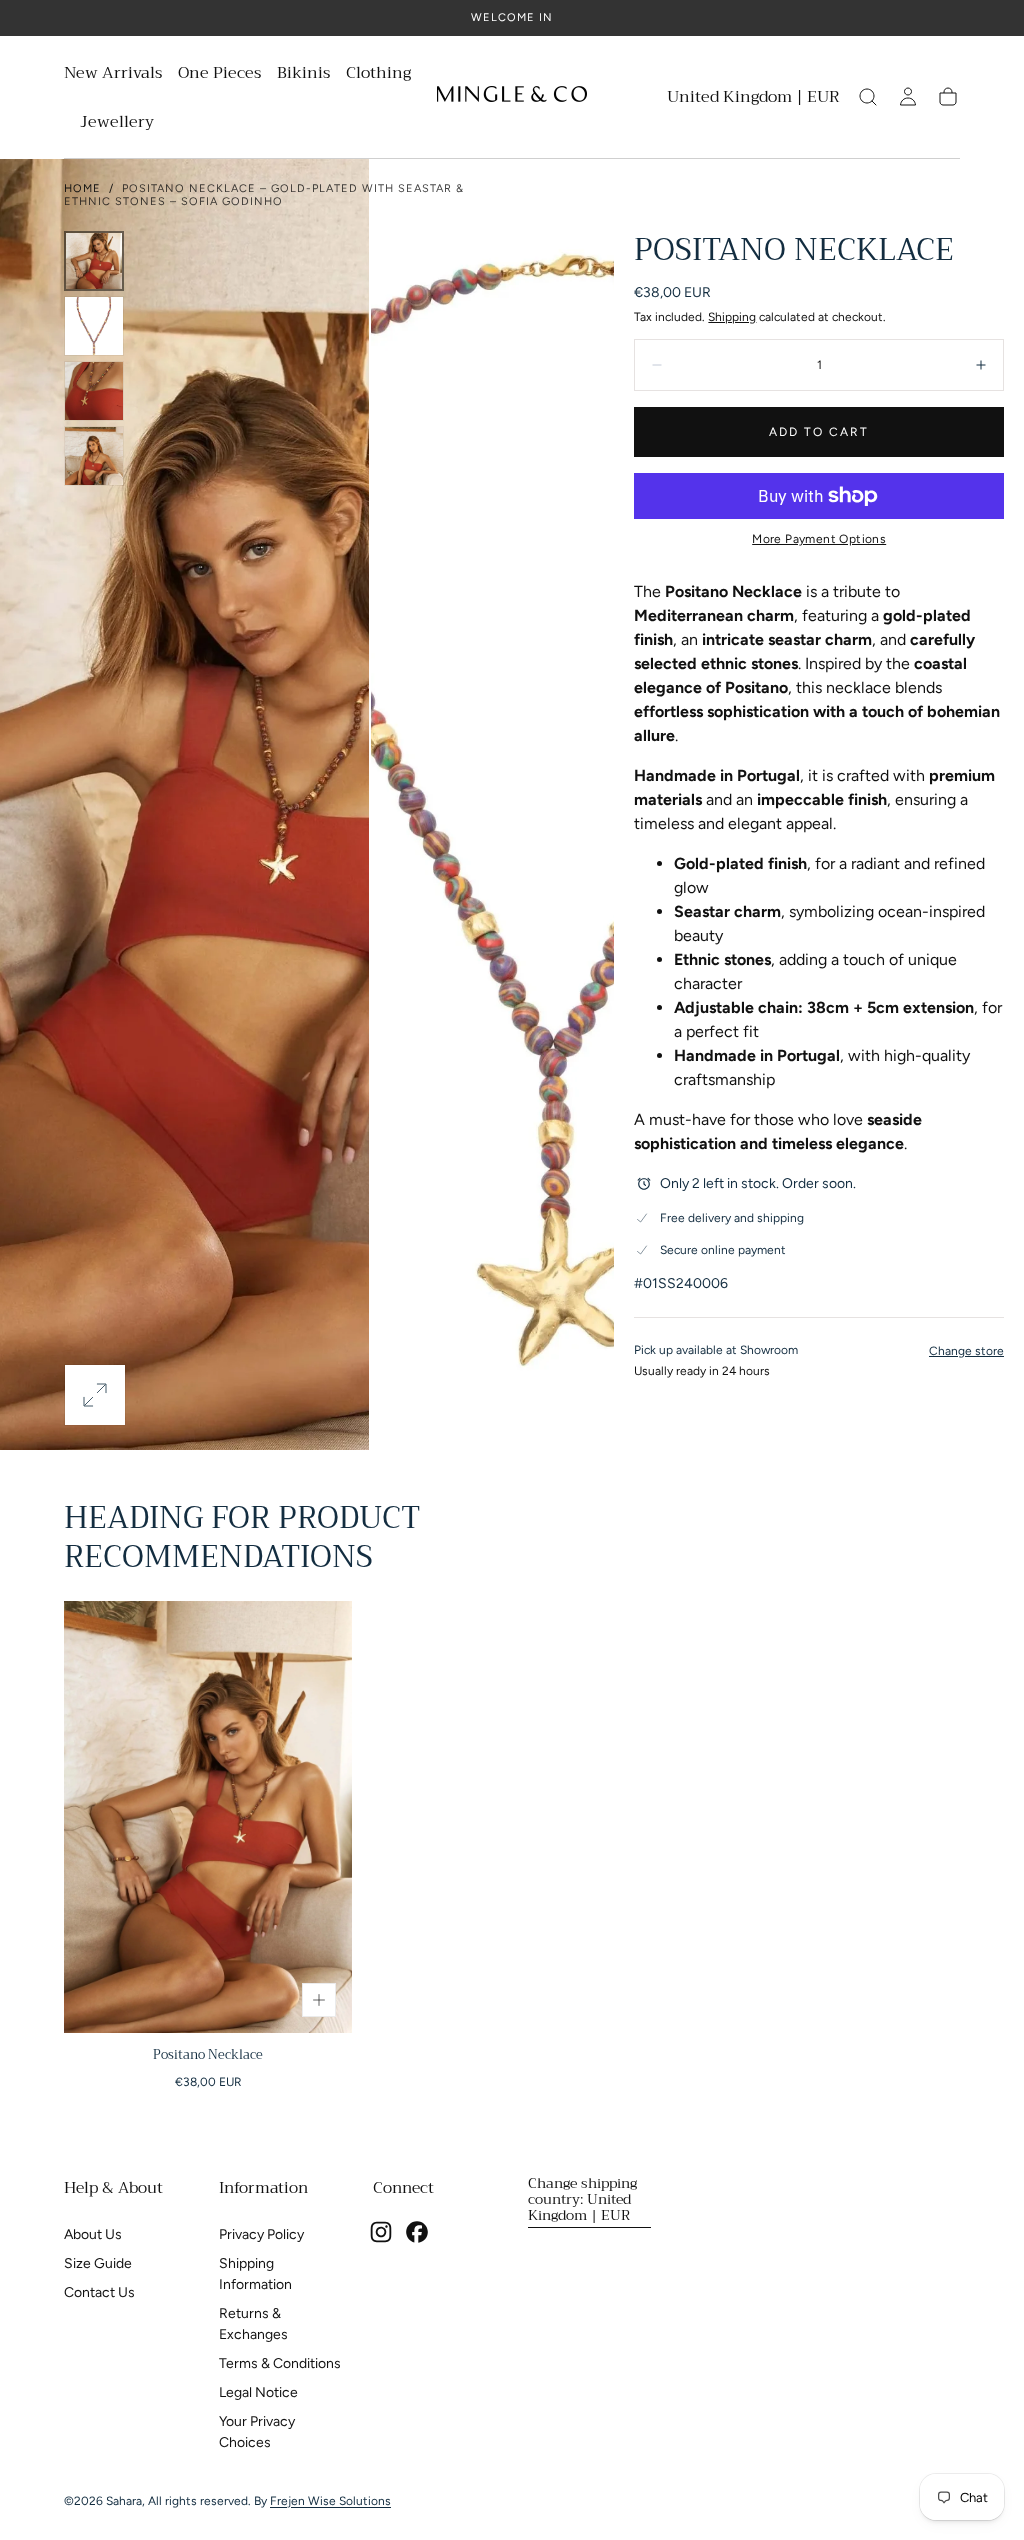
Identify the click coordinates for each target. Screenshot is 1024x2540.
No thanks (512, 1383)
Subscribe (631, 1315)
